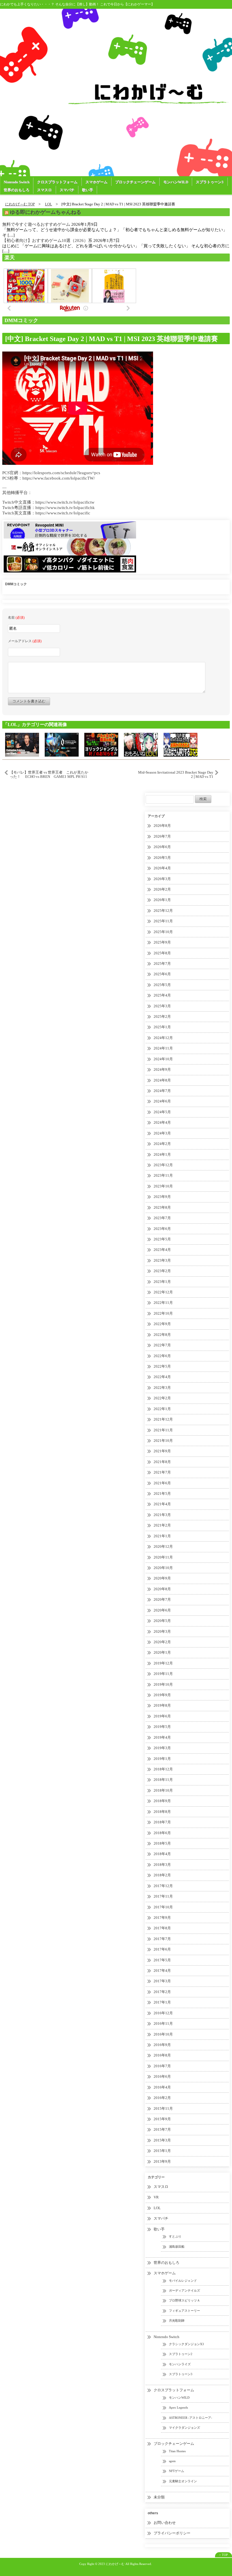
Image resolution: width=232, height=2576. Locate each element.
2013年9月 (162, 2161)
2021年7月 (162, 1472)
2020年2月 (162, 1642)
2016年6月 (162, 2076)
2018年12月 (163, 1769)
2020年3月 (162, 1631)
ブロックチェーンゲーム (135, 182)
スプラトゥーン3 (210, 182)
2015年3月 (162, 2140)
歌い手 (88, 190)
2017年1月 (162, 2002)
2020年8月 (162, 1589)
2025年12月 (163, 911)
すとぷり (175, 2236)
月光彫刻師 (177, 2320)
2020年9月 (162, 1578)
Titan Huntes (177, 2451)
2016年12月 (163, 2013)
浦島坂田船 (177, 2247)
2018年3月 (162, 1865)
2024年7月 (162, 1091)
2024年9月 (162, 1069)
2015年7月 (162, 2129)
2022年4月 (162, 1377)
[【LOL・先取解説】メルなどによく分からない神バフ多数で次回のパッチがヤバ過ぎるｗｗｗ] (101, 744)
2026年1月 (162, 900)
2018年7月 (162, 1822)
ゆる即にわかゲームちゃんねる (46, 212)
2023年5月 (162, 1239)
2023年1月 (162, 1282)
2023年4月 (162, 1250)
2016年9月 (162, 2045)
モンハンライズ (180, 2364)
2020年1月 (162, 1652)
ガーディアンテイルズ (184, 2290)
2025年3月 (162, 1006)
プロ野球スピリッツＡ (184, 2300)
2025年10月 (163, 932)
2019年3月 (162, 1748)
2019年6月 (162, 1716)
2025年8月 (162, 953)
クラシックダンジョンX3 (186, 2344)
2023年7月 (162, 1218)
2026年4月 (162, 868)
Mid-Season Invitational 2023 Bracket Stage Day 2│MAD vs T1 (176, 774)
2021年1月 (162, 1536)
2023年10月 (163, 1186)
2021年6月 (162, 1483)
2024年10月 (163, 1059)
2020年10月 (163, 1568)
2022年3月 (162, 1388)
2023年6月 (162, 1229)
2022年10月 (163, 1313)
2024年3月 (162, 1133)
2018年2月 (162, 1875)
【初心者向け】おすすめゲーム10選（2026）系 (47, 240)
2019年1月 (162, 1759)
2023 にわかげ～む (111, 2564)
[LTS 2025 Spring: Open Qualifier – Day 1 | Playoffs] (62, 744)
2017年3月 (162, 1981)
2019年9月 (162, 1695)
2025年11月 (163, 921)
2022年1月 (162, 1409)
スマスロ (44, 190)
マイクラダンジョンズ (184, 2428)
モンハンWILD (176, 182)
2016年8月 (162, 2055)
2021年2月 (162, 1525)
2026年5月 (162, 858)
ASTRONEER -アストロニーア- (191, 2418)
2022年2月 (162, 1398)
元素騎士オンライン (183, 2481)
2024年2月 (162, 1144)
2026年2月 (162, 889)
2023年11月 (163, 1175)
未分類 (159, 2497)
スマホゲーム (96, 182)
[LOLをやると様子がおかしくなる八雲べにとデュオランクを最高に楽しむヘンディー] (141, 744)
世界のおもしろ (17, 190)
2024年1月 (162, 1154)
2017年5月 (162, 1960)
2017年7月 (162, 1939)
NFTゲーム (177, 2471)
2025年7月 (162, 964)
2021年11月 (163, 1430)
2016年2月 (162, 2098)
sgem (172, 2461)
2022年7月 (162, 1345)
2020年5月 (162, 1621)
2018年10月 (163, 1790)
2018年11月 (163, 1780)
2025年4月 (162, 995)
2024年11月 (163, 1048)
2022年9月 (162, 1324)
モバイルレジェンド (183, 2281)
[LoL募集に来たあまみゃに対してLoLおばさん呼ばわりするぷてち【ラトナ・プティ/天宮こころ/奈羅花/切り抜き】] (181, 744)
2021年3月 (162, 1515)
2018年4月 (162, 1854)
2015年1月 (162, 2151)
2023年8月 (162, 1207)
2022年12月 (163, 1292)
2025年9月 (162, 942)
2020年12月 (163, 1546)
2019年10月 (163, 1684)
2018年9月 (162, 1801)
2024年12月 (163, 1038)
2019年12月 (163, 1663)
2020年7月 (162, 1599)
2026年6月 (162, 847)
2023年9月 (162, 1197)
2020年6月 (162, 1610)
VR (156, 2197)
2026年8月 (162, 826)
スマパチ (67, 190)
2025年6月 (162, 974)
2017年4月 (162, 1971)
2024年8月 (162, 1080)
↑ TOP (224, 2555)
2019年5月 (162, 1727)
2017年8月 (162, 1928)
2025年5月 (162, 985)
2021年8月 (162, 1462)
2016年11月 (163, 2023)
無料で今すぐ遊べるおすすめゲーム (36, 224)
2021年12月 (163, 1419)
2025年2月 (162, 1016)
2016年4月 (162, 2087)
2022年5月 (162, 1366)
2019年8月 (162, 1705)
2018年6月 (162, 1833)
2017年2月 (162, 1992)
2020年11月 (163, 1557)
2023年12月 (163, 1165)
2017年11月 (163, 1896)
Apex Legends (178, 2407)
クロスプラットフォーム (57, 182)
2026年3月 (162, 879)
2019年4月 (162, 1737)
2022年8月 (162, 1335)
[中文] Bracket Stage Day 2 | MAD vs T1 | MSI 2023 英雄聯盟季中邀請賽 (111, 339)
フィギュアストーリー (184, 2311)
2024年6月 (162, 1101)
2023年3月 (162, 1260)
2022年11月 (163, 1303)
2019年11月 (163, 1674)
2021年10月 (163, 1441)
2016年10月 (163, 2034)
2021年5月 (162, 1494)
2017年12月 (163, 1886)
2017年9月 (162, 1918)
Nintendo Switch (17, 182)
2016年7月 (162, 2066)
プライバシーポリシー (172, 2533)
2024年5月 (162, 1112)
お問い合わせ (165, 2523)
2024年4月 (162, 1122)
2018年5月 (162, 1843)
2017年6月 (162, 1949)
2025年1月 (162, 1027)
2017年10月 (163, 1907)
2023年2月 (162, 1271)
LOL (157, 2208)
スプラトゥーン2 (181, 2354)
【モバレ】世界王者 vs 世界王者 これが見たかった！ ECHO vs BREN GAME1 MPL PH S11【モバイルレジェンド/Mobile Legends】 (49, 774)
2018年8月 (162, 1812)
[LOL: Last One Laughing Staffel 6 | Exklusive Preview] (22, 744)
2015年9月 (162, 2119)
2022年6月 (162, 1356)
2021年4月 (162, 1504)
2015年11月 (163, 2108)
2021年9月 (162, 1451)
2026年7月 (162, 836)
